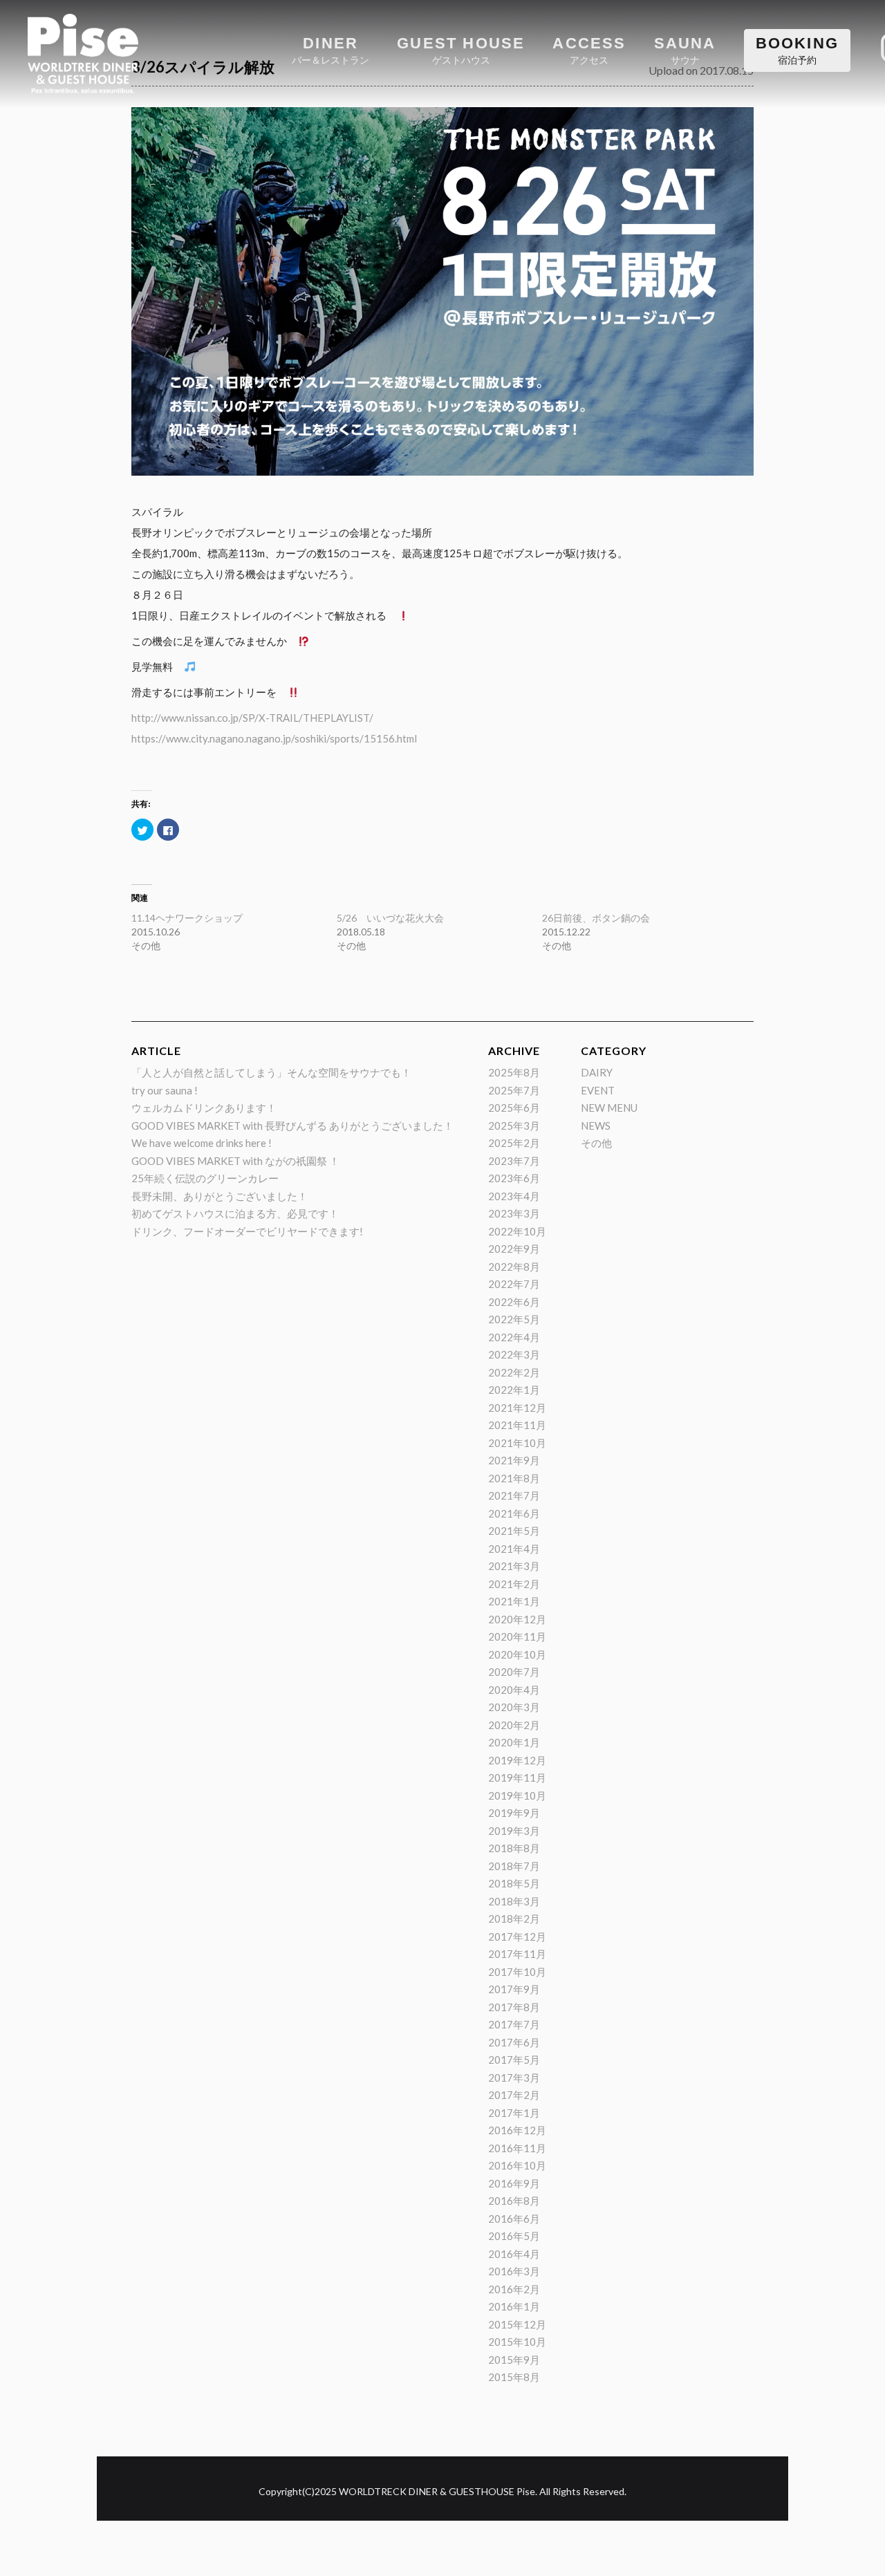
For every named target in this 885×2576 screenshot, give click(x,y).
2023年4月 (514, 1196)
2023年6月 (514, 1178)
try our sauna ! (165, 1090)
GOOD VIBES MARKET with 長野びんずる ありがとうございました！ (292, 1126)
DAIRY (597, 1072)
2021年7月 (514, 1495)
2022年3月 (514, 1354)
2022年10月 (517, 1231)
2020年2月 (514, 1725)
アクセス (589, 50)
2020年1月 (514, 1742)
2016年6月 (514, 2219)
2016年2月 (514, 2289)
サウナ (685, 50)
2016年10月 (517, 2165)
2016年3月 (514, 2271)
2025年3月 (514, 1126)
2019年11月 (517, 1777)
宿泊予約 (797, 50)
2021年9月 (514, 1460)
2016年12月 (517, 2130)
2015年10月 (517, 2342)
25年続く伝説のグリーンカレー (205, 1178)
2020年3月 (514, 1707)
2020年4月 (514, 1690)
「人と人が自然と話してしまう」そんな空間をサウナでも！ (271, 1072)
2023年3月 (514, 1213)
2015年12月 (517, 2324)
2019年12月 (517, 1760)
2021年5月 (514, 1531)
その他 (596, 1143)
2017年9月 (514, 1989)
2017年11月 (517, 1954)
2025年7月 (514, 1090)
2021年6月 (514, 1513)
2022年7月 (514, 1284)
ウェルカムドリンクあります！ (204, 1108)
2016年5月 (514, 2236)
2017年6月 (514, 2042)
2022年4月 (514, 1337)
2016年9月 (514, 2183)
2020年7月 (514, 1672)
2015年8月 (514, 2377)
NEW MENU (609, 1108)
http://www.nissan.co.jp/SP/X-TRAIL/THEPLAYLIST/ (252, 718)
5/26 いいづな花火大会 (390, 918)
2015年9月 (514, 2360)
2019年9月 (514, 1813)
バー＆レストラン (330, 50)
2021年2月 (514, 1584)
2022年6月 (514, 1302)
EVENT (598, 1090)
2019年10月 (517, 1795)
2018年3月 (514, 1901)
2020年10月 (517, 1654)
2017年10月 (517, 1972)
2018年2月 (514, 1919)
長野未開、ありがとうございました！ (220, 1196)
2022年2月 (514, 1372)
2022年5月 (514, 1319)
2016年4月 (514, 2254)
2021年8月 (514, 1478)
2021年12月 (517, 1408)
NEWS (596, 1126)
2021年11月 (517, 1425)
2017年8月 (514, 2007)
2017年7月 (514, 2024)
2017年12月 (517, 1936)
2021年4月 (514, 1549)
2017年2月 (514, 2095)
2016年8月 (514, 2201)
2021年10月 (517, 1443)
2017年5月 (514, 2060)
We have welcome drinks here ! (202, 1143)
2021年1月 (514, 1601)
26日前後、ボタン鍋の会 (596, 918)
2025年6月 (514, 1108)
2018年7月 (514, 1866)
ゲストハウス (461, 50)
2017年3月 (514, 2078)
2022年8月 (514, 1267)
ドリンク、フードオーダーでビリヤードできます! (247, 1231)
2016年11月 (517, 2148)
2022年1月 (514, 1390)
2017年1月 (514, 2113)
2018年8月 (514, 1848)
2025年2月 (514, 1143)
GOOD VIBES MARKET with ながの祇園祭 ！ (235, 1161)
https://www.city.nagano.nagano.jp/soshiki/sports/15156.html (274, 738)
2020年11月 (517, 1636)
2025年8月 (514, 1072)
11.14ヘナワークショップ (187, 918)
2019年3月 (514, 1831)
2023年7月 (514, 1161)
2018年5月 (514, 1883)
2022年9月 (514, 1249)
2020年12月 (517, 1619)
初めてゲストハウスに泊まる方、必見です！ (235, 1213)
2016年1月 (514, 2306)
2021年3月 (514, 1566)
